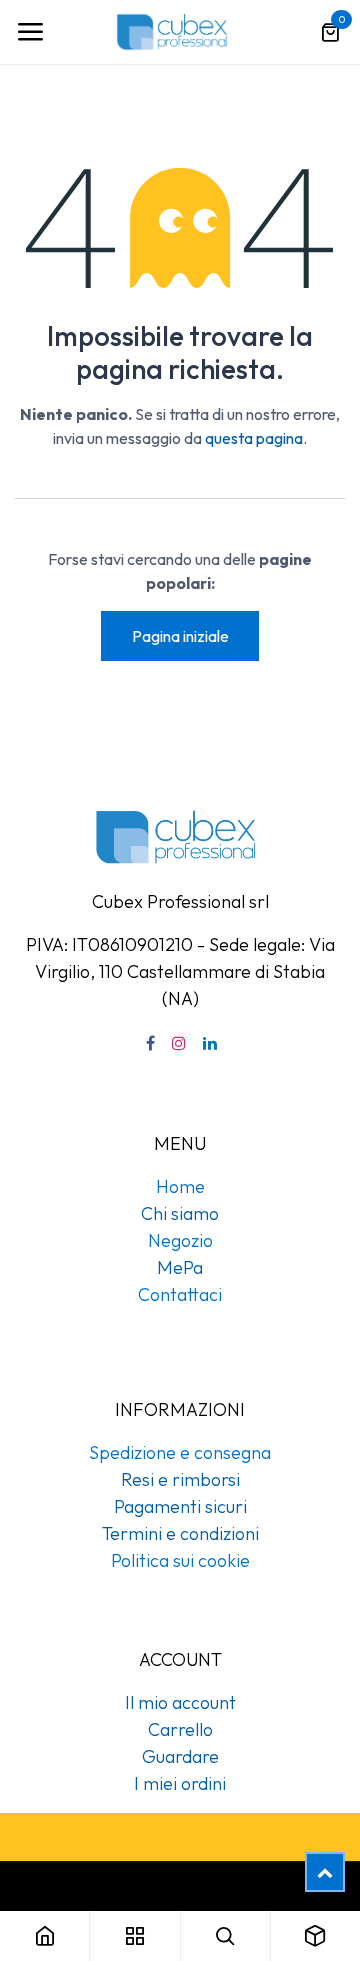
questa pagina (254, 438)
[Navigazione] (30, 32)
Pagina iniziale (180, 636)
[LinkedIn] (210, 1043)
